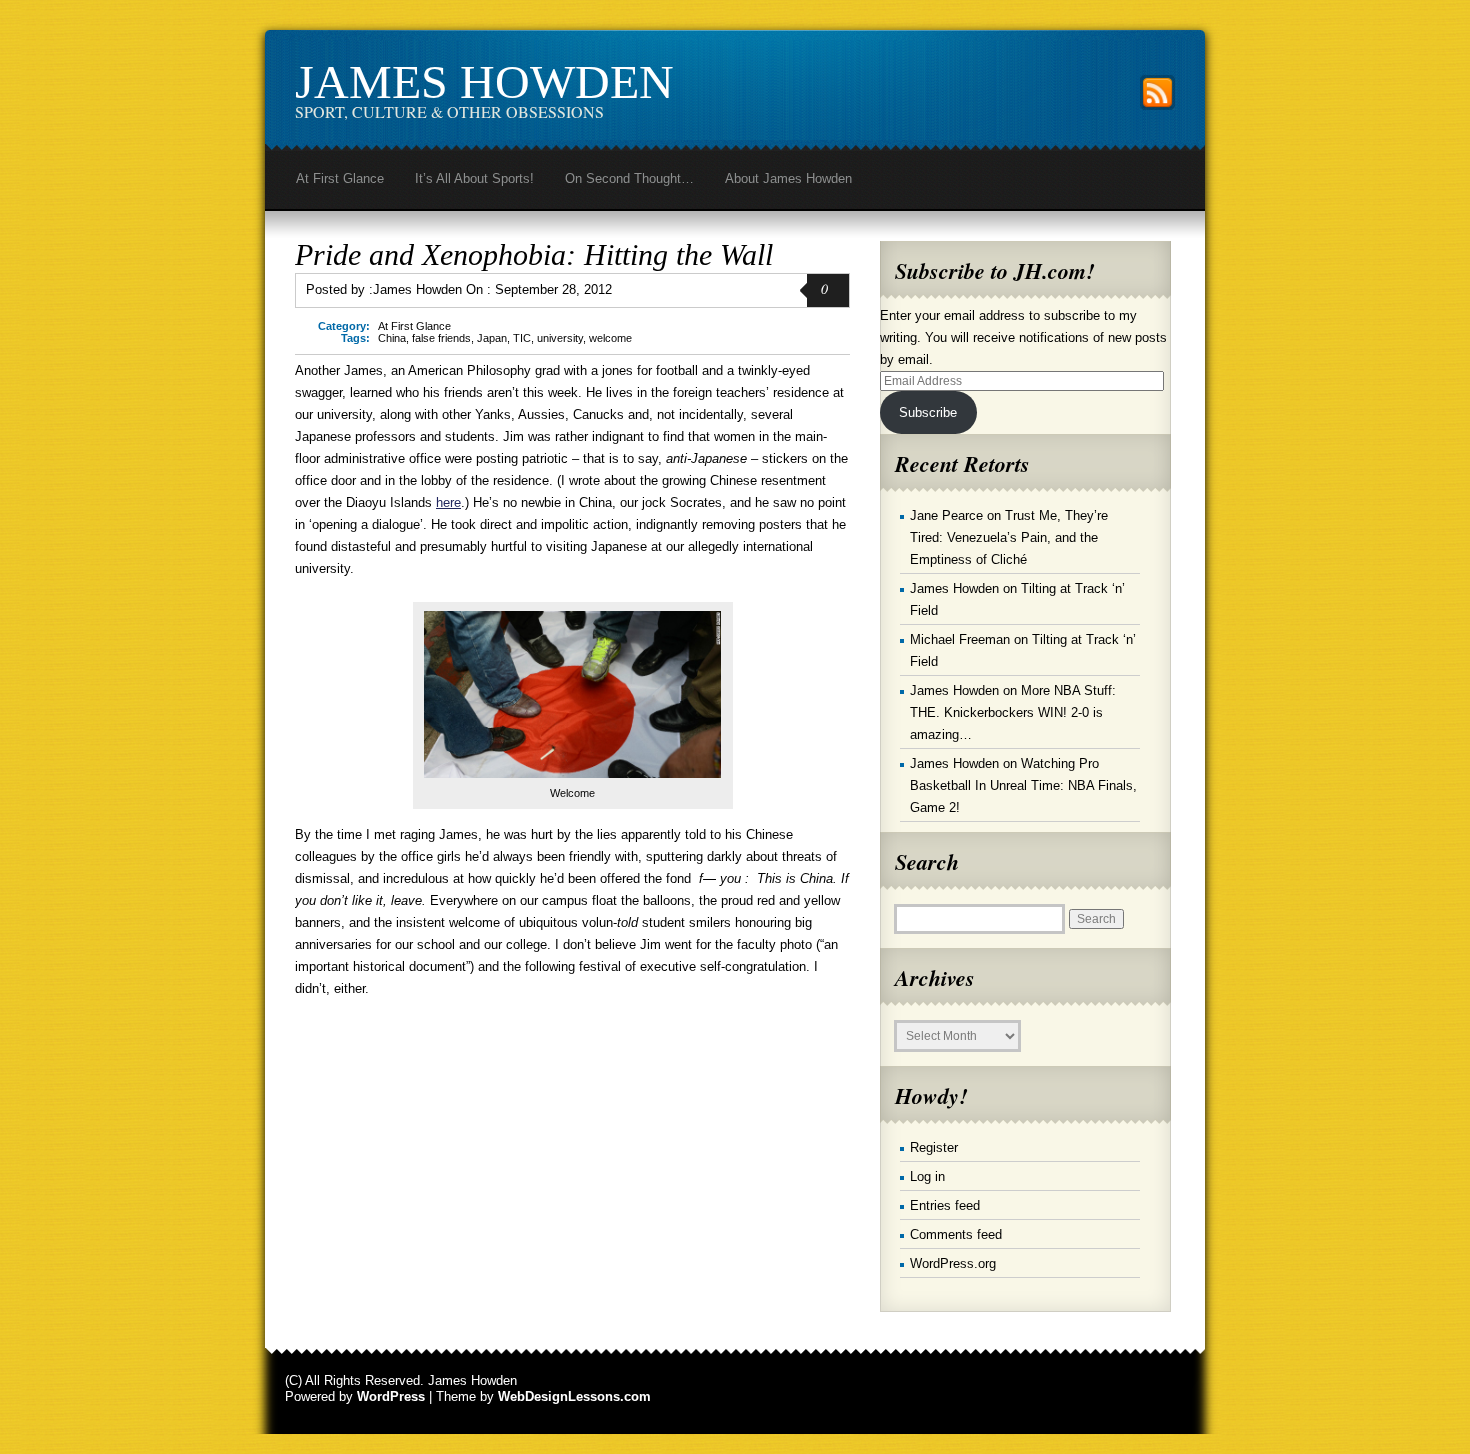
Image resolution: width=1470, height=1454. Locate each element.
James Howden (484, 81)
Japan (492, 338)
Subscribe (928, 412)
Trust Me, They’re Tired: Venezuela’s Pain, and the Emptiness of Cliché (1009, 537)
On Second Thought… (629, 178)
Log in (927, 1176)
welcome (610, 338)
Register (934, 1147)
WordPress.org (953, 1263)
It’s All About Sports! (474, 178)
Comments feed (956, 1234)
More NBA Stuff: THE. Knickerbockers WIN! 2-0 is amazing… (1013, 712)
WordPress (391, 1396)
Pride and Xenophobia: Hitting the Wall (534, 254)
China (392, 338)
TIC (522, 338)
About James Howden (788, 178)
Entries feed (945, 1205)
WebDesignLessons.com (574, 1396)
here (448, 502)
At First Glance (340, 178)
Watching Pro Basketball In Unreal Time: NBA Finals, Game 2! (1023, 785)
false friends (441, 338)
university (560, 338)
